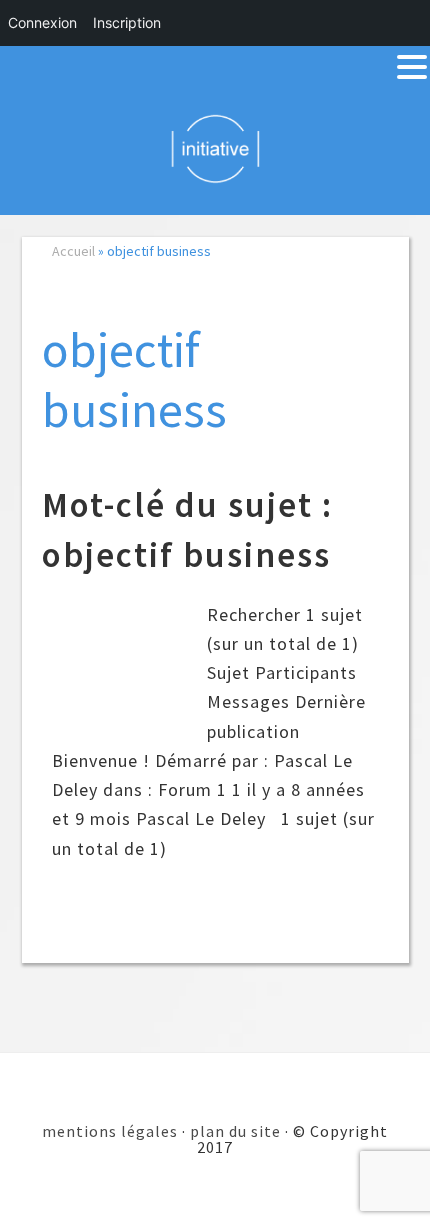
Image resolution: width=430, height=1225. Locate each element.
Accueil (73, 251)
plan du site (235, 1131)
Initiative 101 (215, 148)
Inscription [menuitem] (127, 22)
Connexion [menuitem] (42, 22)
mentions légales (110, 1131)
